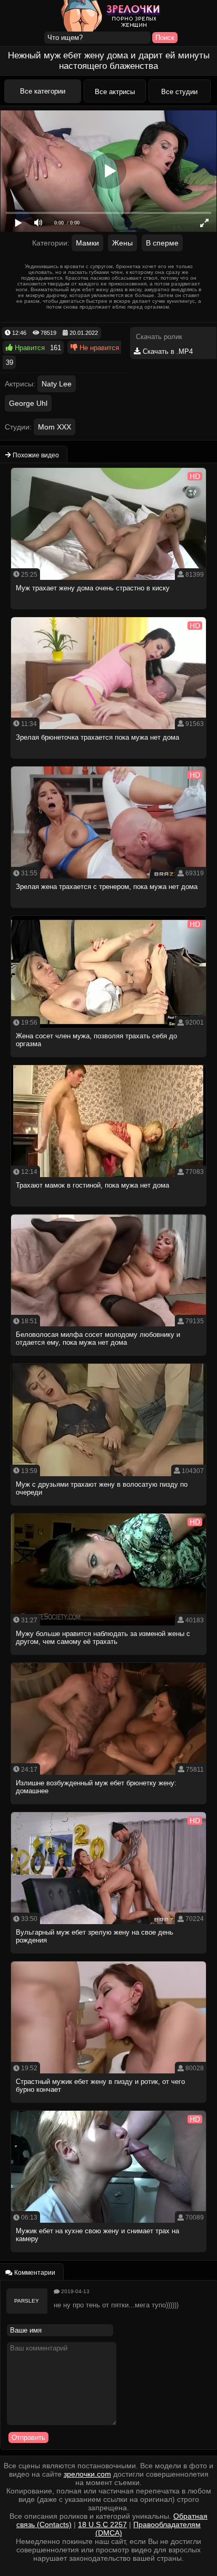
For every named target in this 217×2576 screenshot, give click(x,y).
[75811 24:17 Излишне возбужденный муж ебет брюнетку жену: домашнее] (109, 1807)
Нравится (29, 348)
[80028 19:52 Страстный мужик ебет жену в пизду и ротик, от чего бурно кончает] (109, 2106)
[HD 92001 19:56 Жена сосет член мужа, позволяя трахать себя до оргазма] (109, 1060)
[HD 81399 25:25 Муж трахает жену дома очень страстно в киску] (109, 612)
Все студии (179, 92)
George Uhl (28, 403)
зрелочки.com (87, 2474)
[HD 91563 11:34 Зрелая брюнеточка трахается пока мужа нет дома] (109, 761)
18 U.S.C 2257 (102, 2524)
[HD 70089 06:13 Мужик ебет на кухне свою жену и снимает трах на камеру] (109, 2255)
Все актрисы (115, 92)
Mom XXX (55, 427)
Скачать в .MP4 (167, 351)
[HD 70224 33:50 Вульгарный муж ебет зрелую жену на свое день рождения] (109, 1956)
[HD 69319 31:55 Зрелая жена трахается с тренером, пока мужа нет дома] (109, 911)
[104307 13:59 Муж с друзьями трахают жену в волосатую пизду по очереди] (109, 1509)
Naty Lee (57, 384)
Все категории (43, 91)
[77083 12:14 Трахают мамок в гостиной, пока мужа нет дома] (109, 1209)
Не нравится (98, 348)
